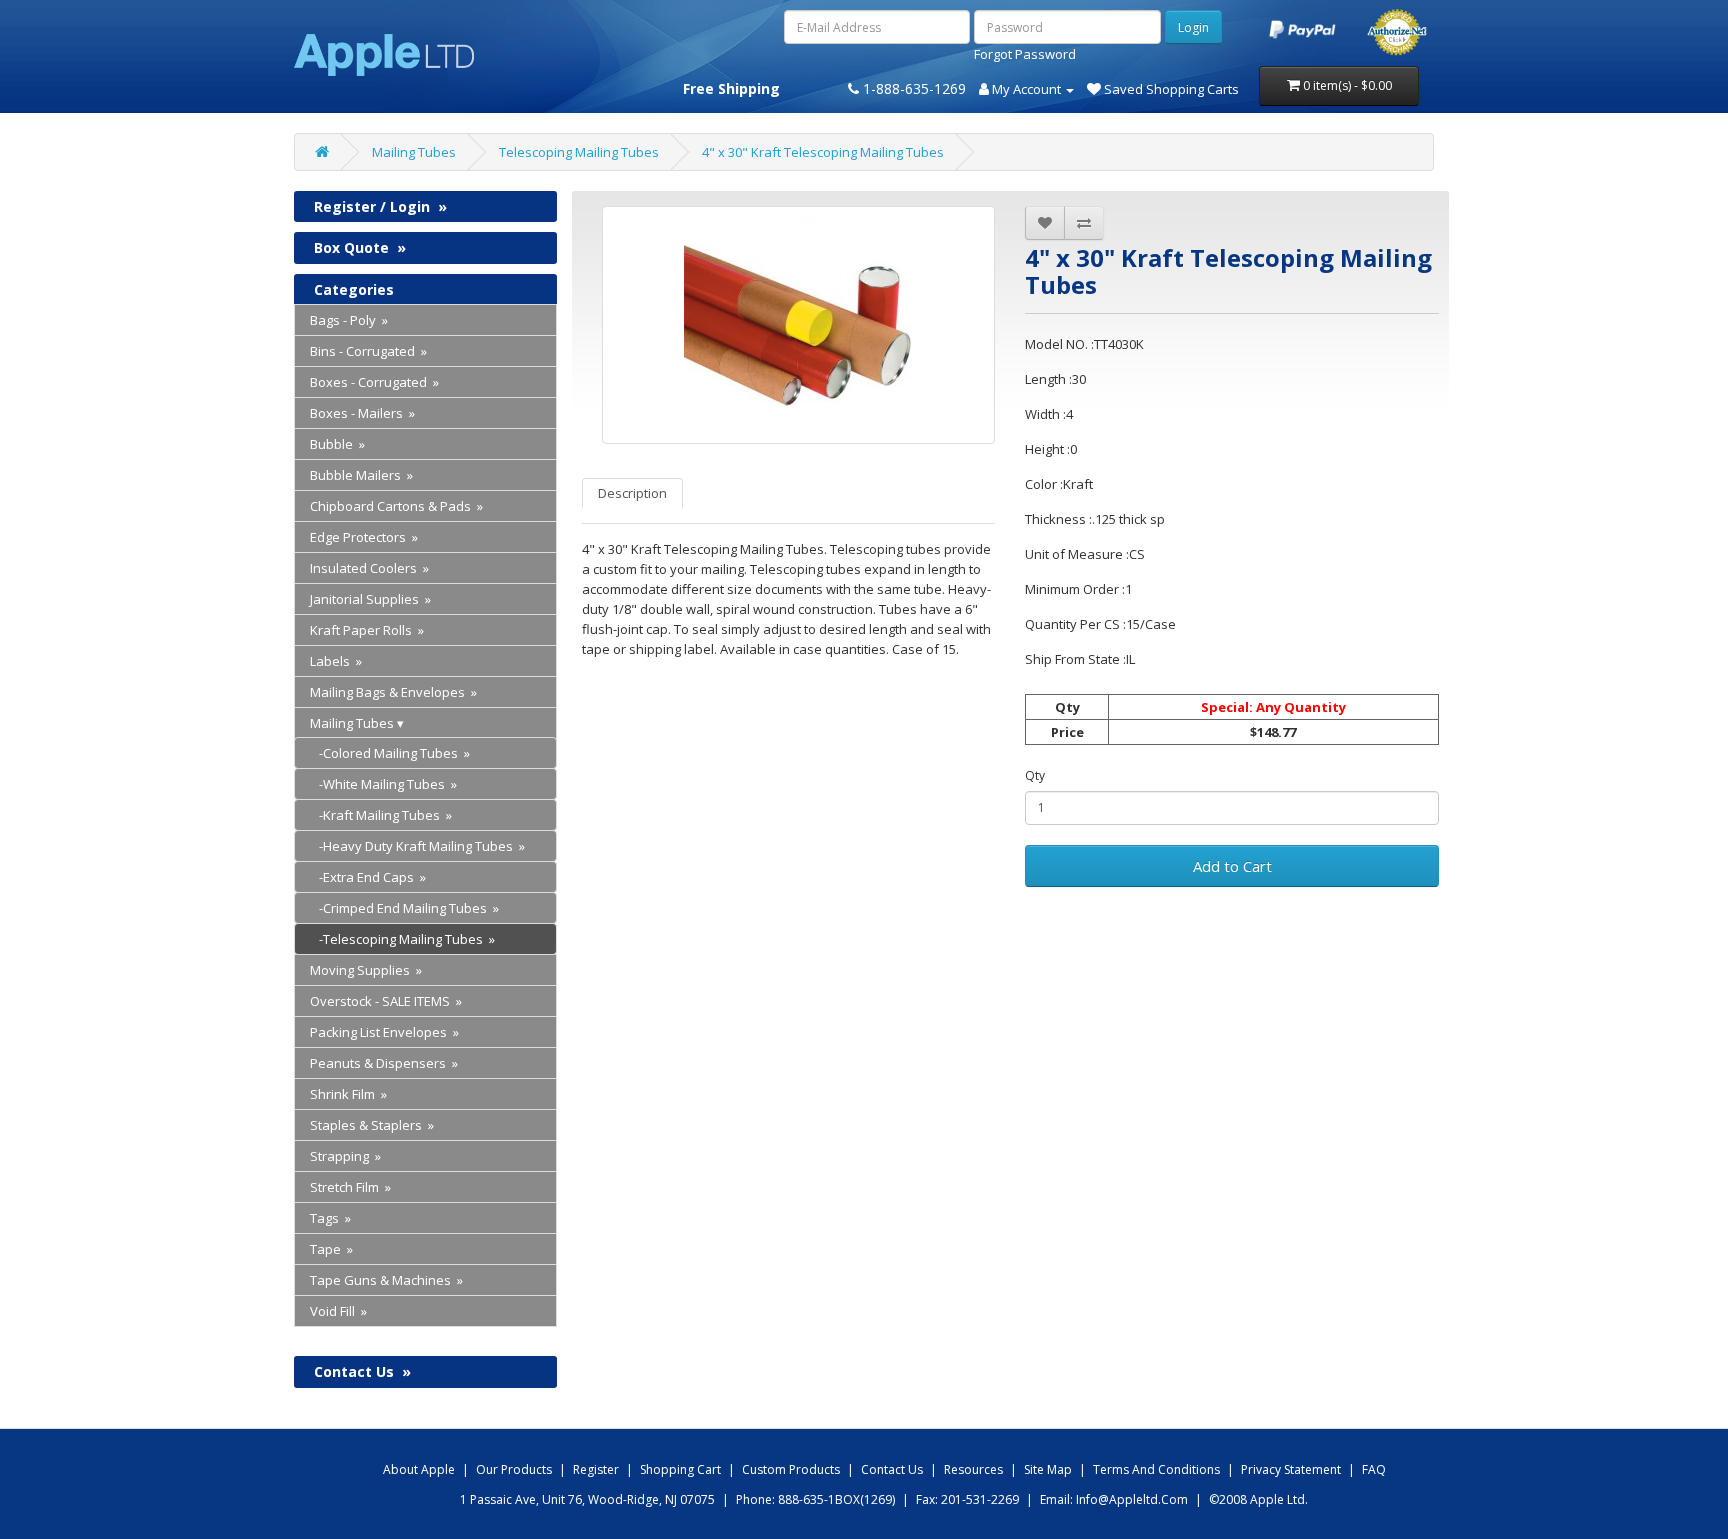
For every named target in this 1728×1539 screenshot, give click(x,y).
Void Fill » (338, 1311)
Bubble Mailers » (361, 475)
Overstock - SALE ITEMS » (386, 1001)
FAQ (1374, 1469)
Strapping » (345, 1156)
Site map (1048, 1469)
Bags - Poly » (349, 320)
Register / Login (380, 206)
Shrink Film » (348, 1094)
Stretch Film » (350, 1187)
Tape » (331, 1249)
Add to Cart (1232, 866)
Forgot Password (1025, 54)
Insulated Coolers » (369, 568)
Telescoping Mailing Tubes (579, 152)
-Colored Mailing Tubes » (390, 753)
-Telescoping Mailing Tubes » (402, 939)
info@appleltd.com (1132, 1499)
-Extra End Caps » (368, 877)
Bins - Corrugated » (368, 351)
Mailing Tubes (414, 152)
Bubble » (337, 444)
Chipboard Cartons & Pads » (396, 506)
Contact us (892, 1469)
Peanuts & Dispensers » (384, 1063)
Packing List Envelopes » (384, 1032)
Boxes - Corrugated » (374, 382)
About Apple (419, 1469)
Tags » (330, 1218)
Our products (514, 1469)
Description (632, 493)
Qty (1035, 775)
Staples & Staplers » (372, 1125)
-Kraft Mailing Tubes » (381, 815)
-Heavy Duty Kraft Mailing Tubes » (417, 846)
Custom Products (791, 1469)
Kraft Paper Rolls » (367, 630)
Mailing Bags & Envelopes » (393, 692)
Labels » (336, 661)
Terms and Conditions (1156, 1469)
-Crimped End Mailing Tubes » (404, 908)
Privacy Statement (1291, 1469)
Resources (973, 1469)
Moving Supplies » (366, 970)
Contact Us (362, 1371)
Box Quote (360, 247)
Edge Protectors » (364, 537)
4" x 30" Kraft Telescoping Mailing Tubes (823, 152)
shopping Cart (680, 1469)
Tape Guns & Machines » (386, 1280)
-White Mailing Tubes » (383, 784)
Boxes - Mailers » (362, 413)
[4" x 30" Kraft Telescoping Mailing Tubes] (799, 325)
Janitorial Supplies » (370, 599)
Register (596, 1469)
